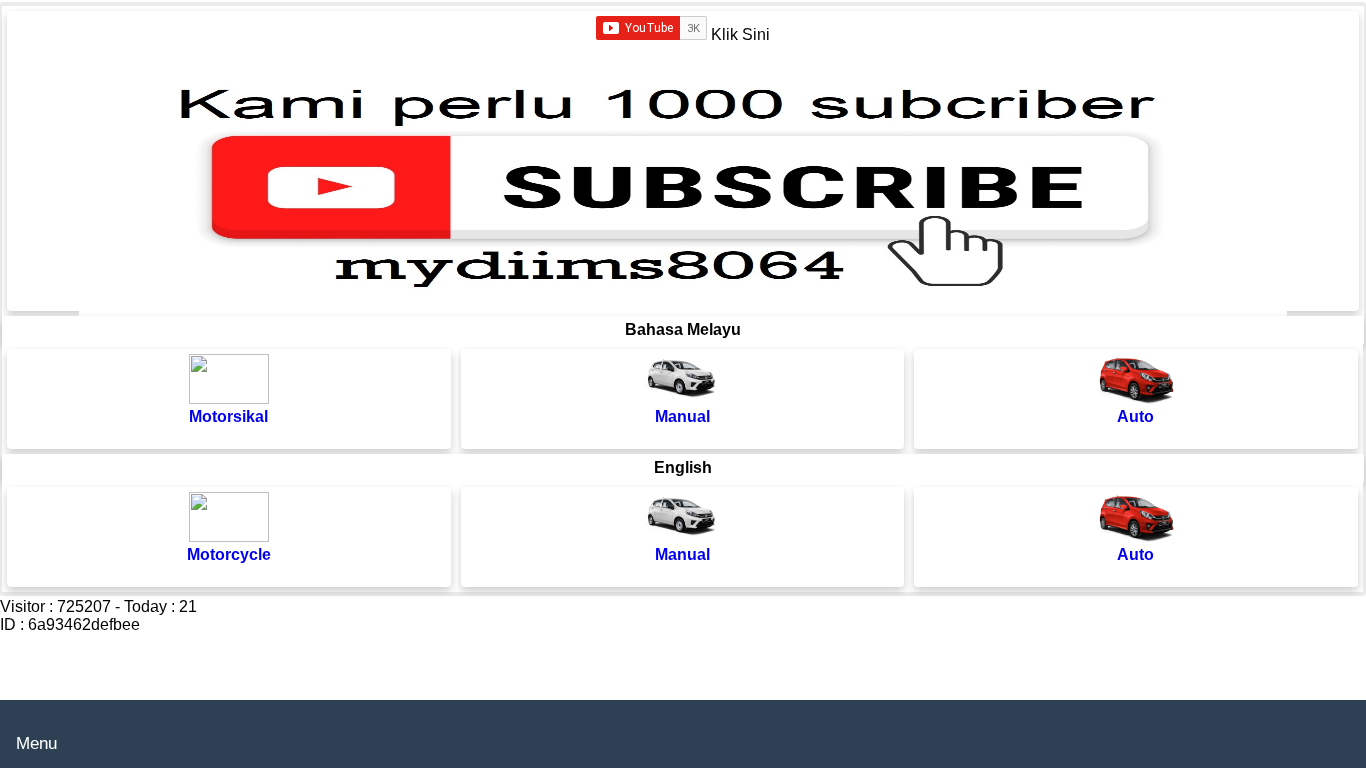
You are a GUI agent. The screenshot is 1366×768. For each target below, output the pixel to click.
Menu (36, 743)
